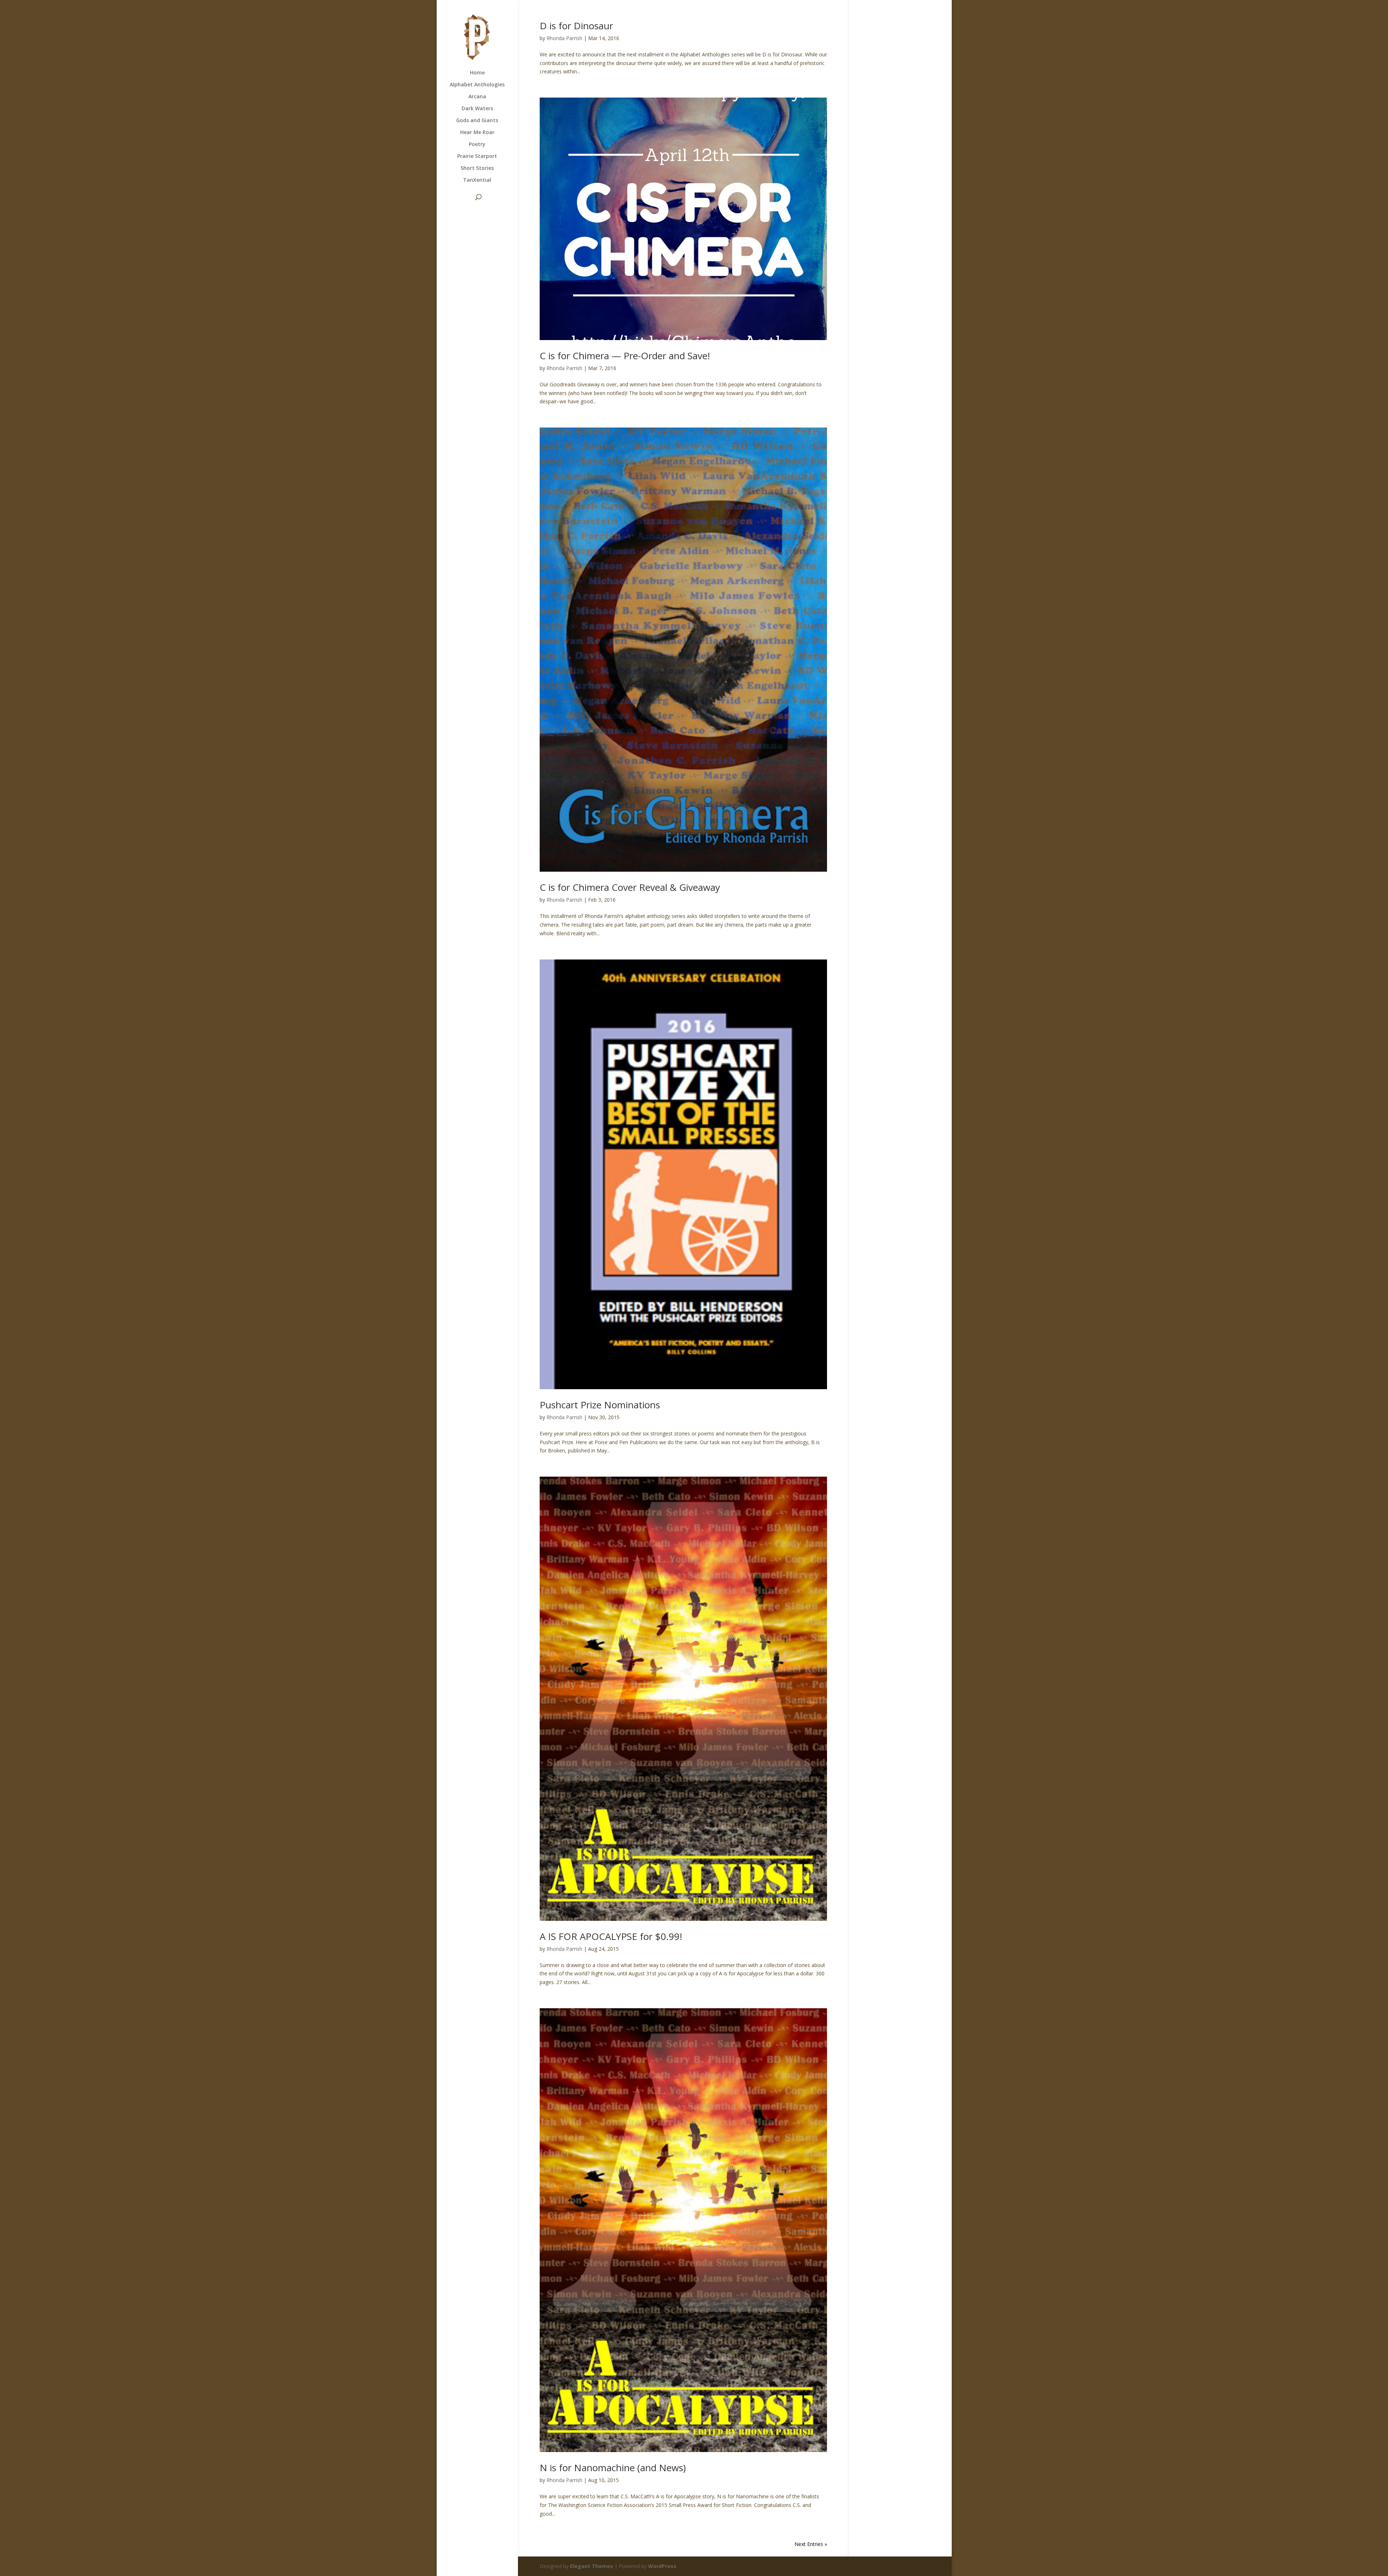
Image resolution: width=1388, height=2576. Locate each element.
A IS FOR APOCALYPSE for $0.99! (611, 1936)
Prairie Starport (477, 156)
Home (477, 73)
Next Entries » (811, 2544)
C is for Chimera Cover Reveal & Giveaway (630, 887)
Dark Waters (477, 109)
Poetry (477, 145)
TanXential (477, 180)
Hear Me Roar (477, 133)
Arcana (477, 97)
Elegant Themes (592, 2566)
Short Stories (477, 168)
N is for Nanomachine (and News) (613, 2468)
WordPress (662, 2566)
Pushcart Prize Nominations (600, 1405)
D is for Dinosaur (576, 26)
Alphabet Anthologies (477, 85)
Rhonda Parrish (564, 38)
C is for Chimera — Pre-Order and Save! (625, 356)
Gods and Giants (477, 121)
